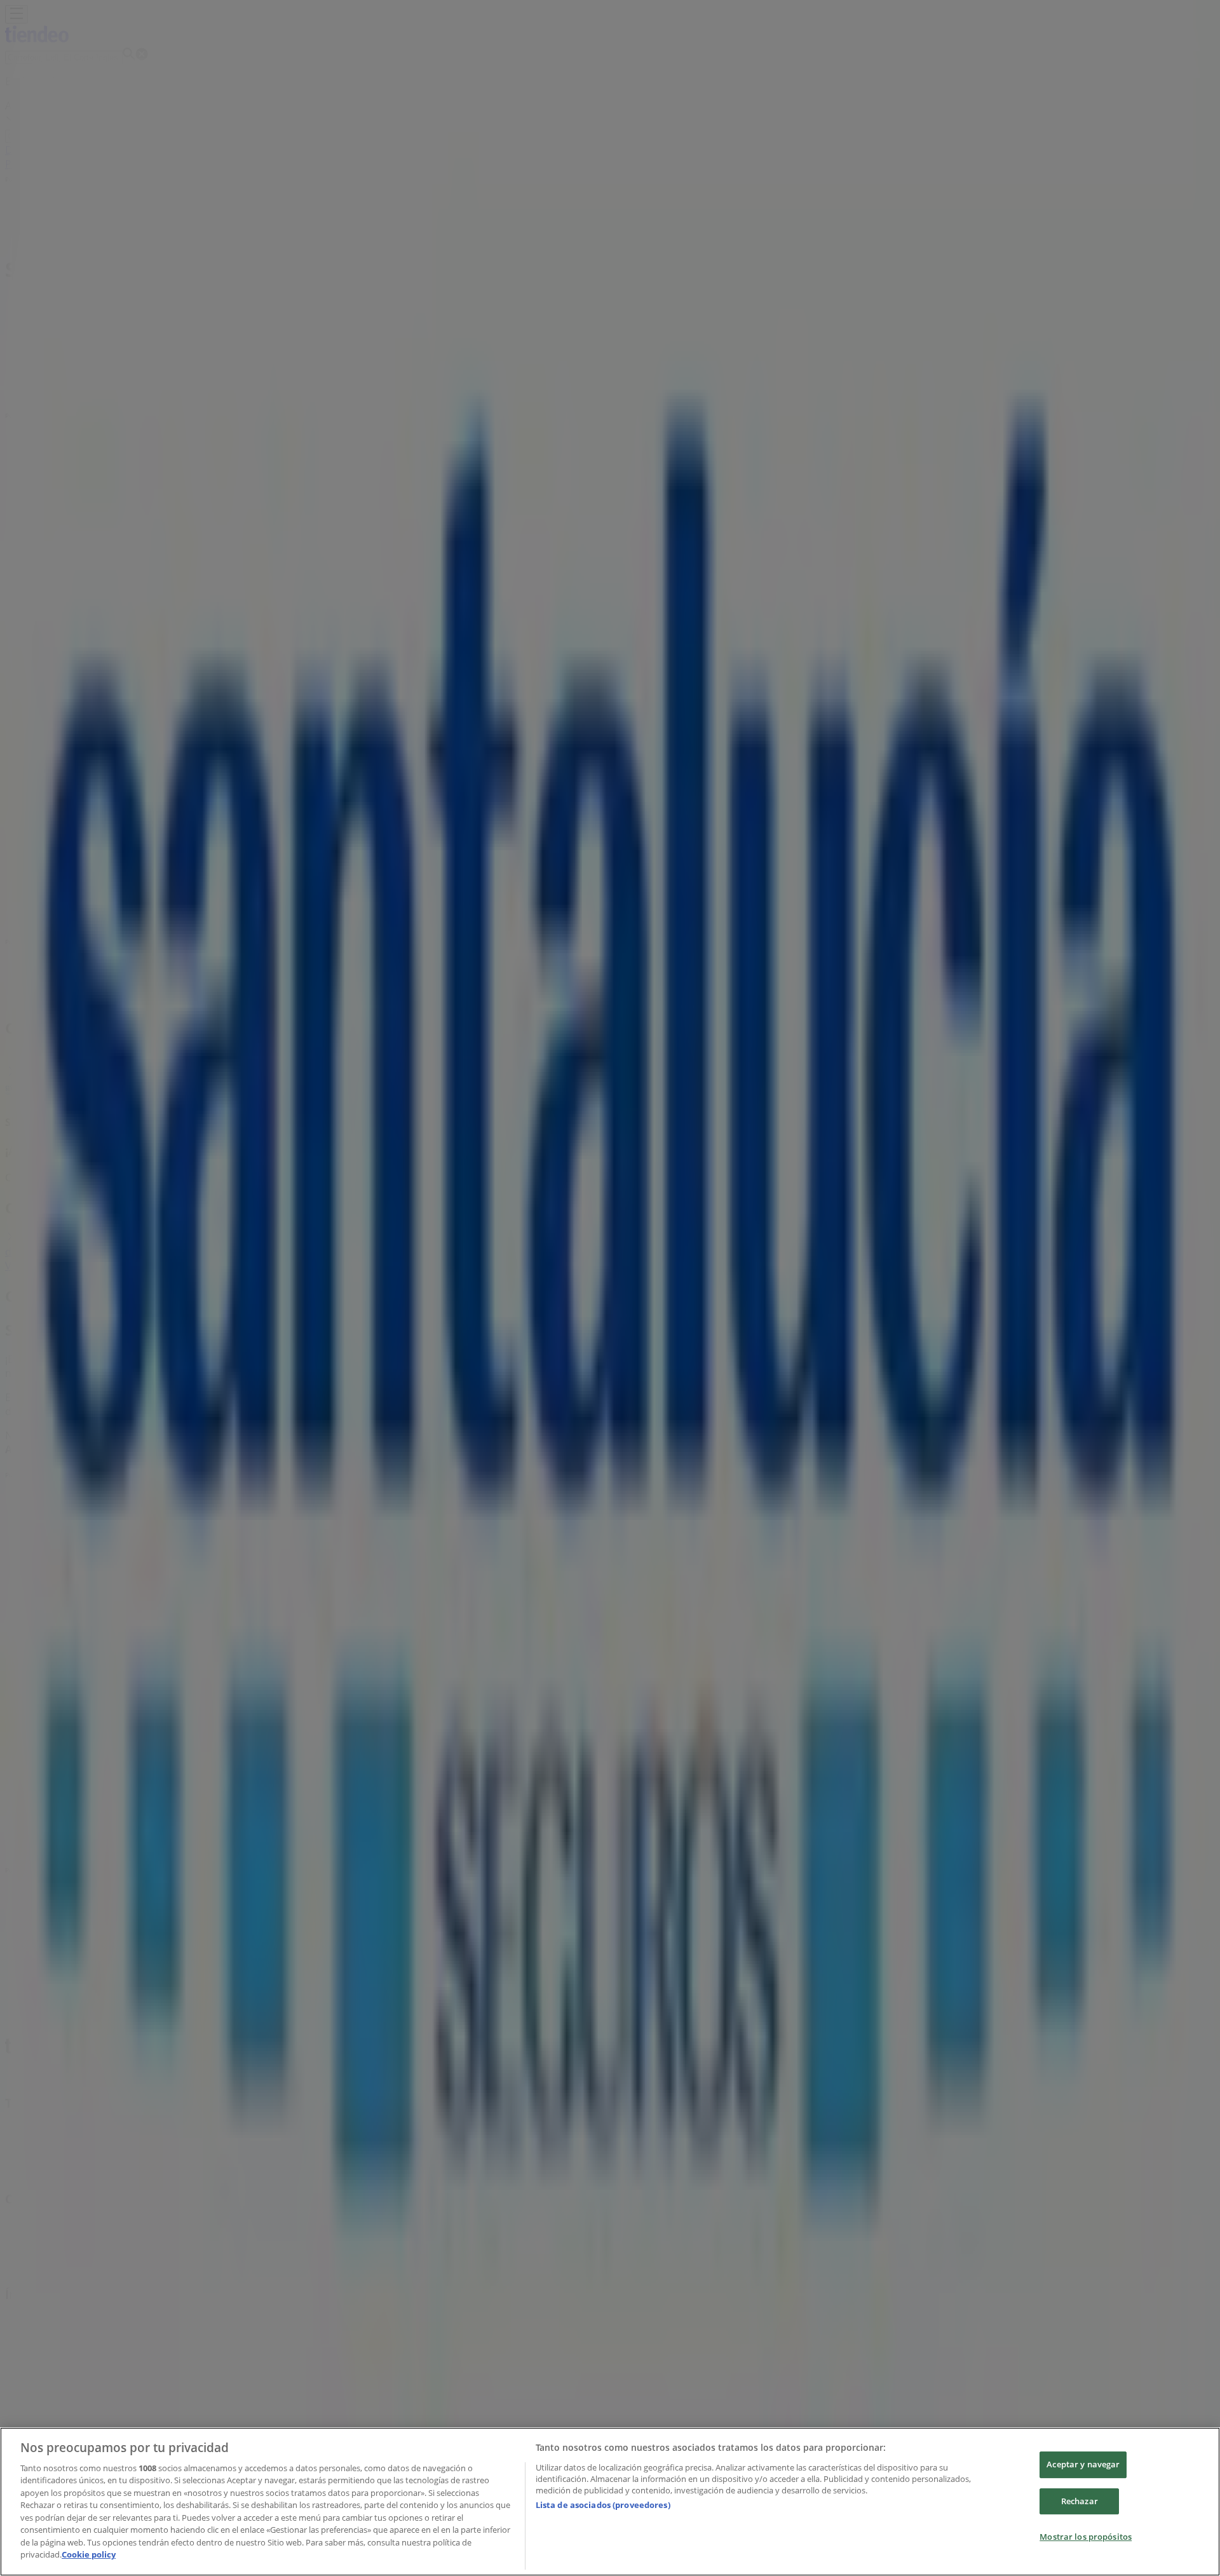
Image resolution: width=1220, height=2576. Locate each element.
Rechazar (1080, 2501)
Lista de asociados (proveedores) (603, 2505)
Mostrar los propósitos (1086, 2537)
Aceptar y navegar (1083, 2464)
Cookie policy (89, 2554)
